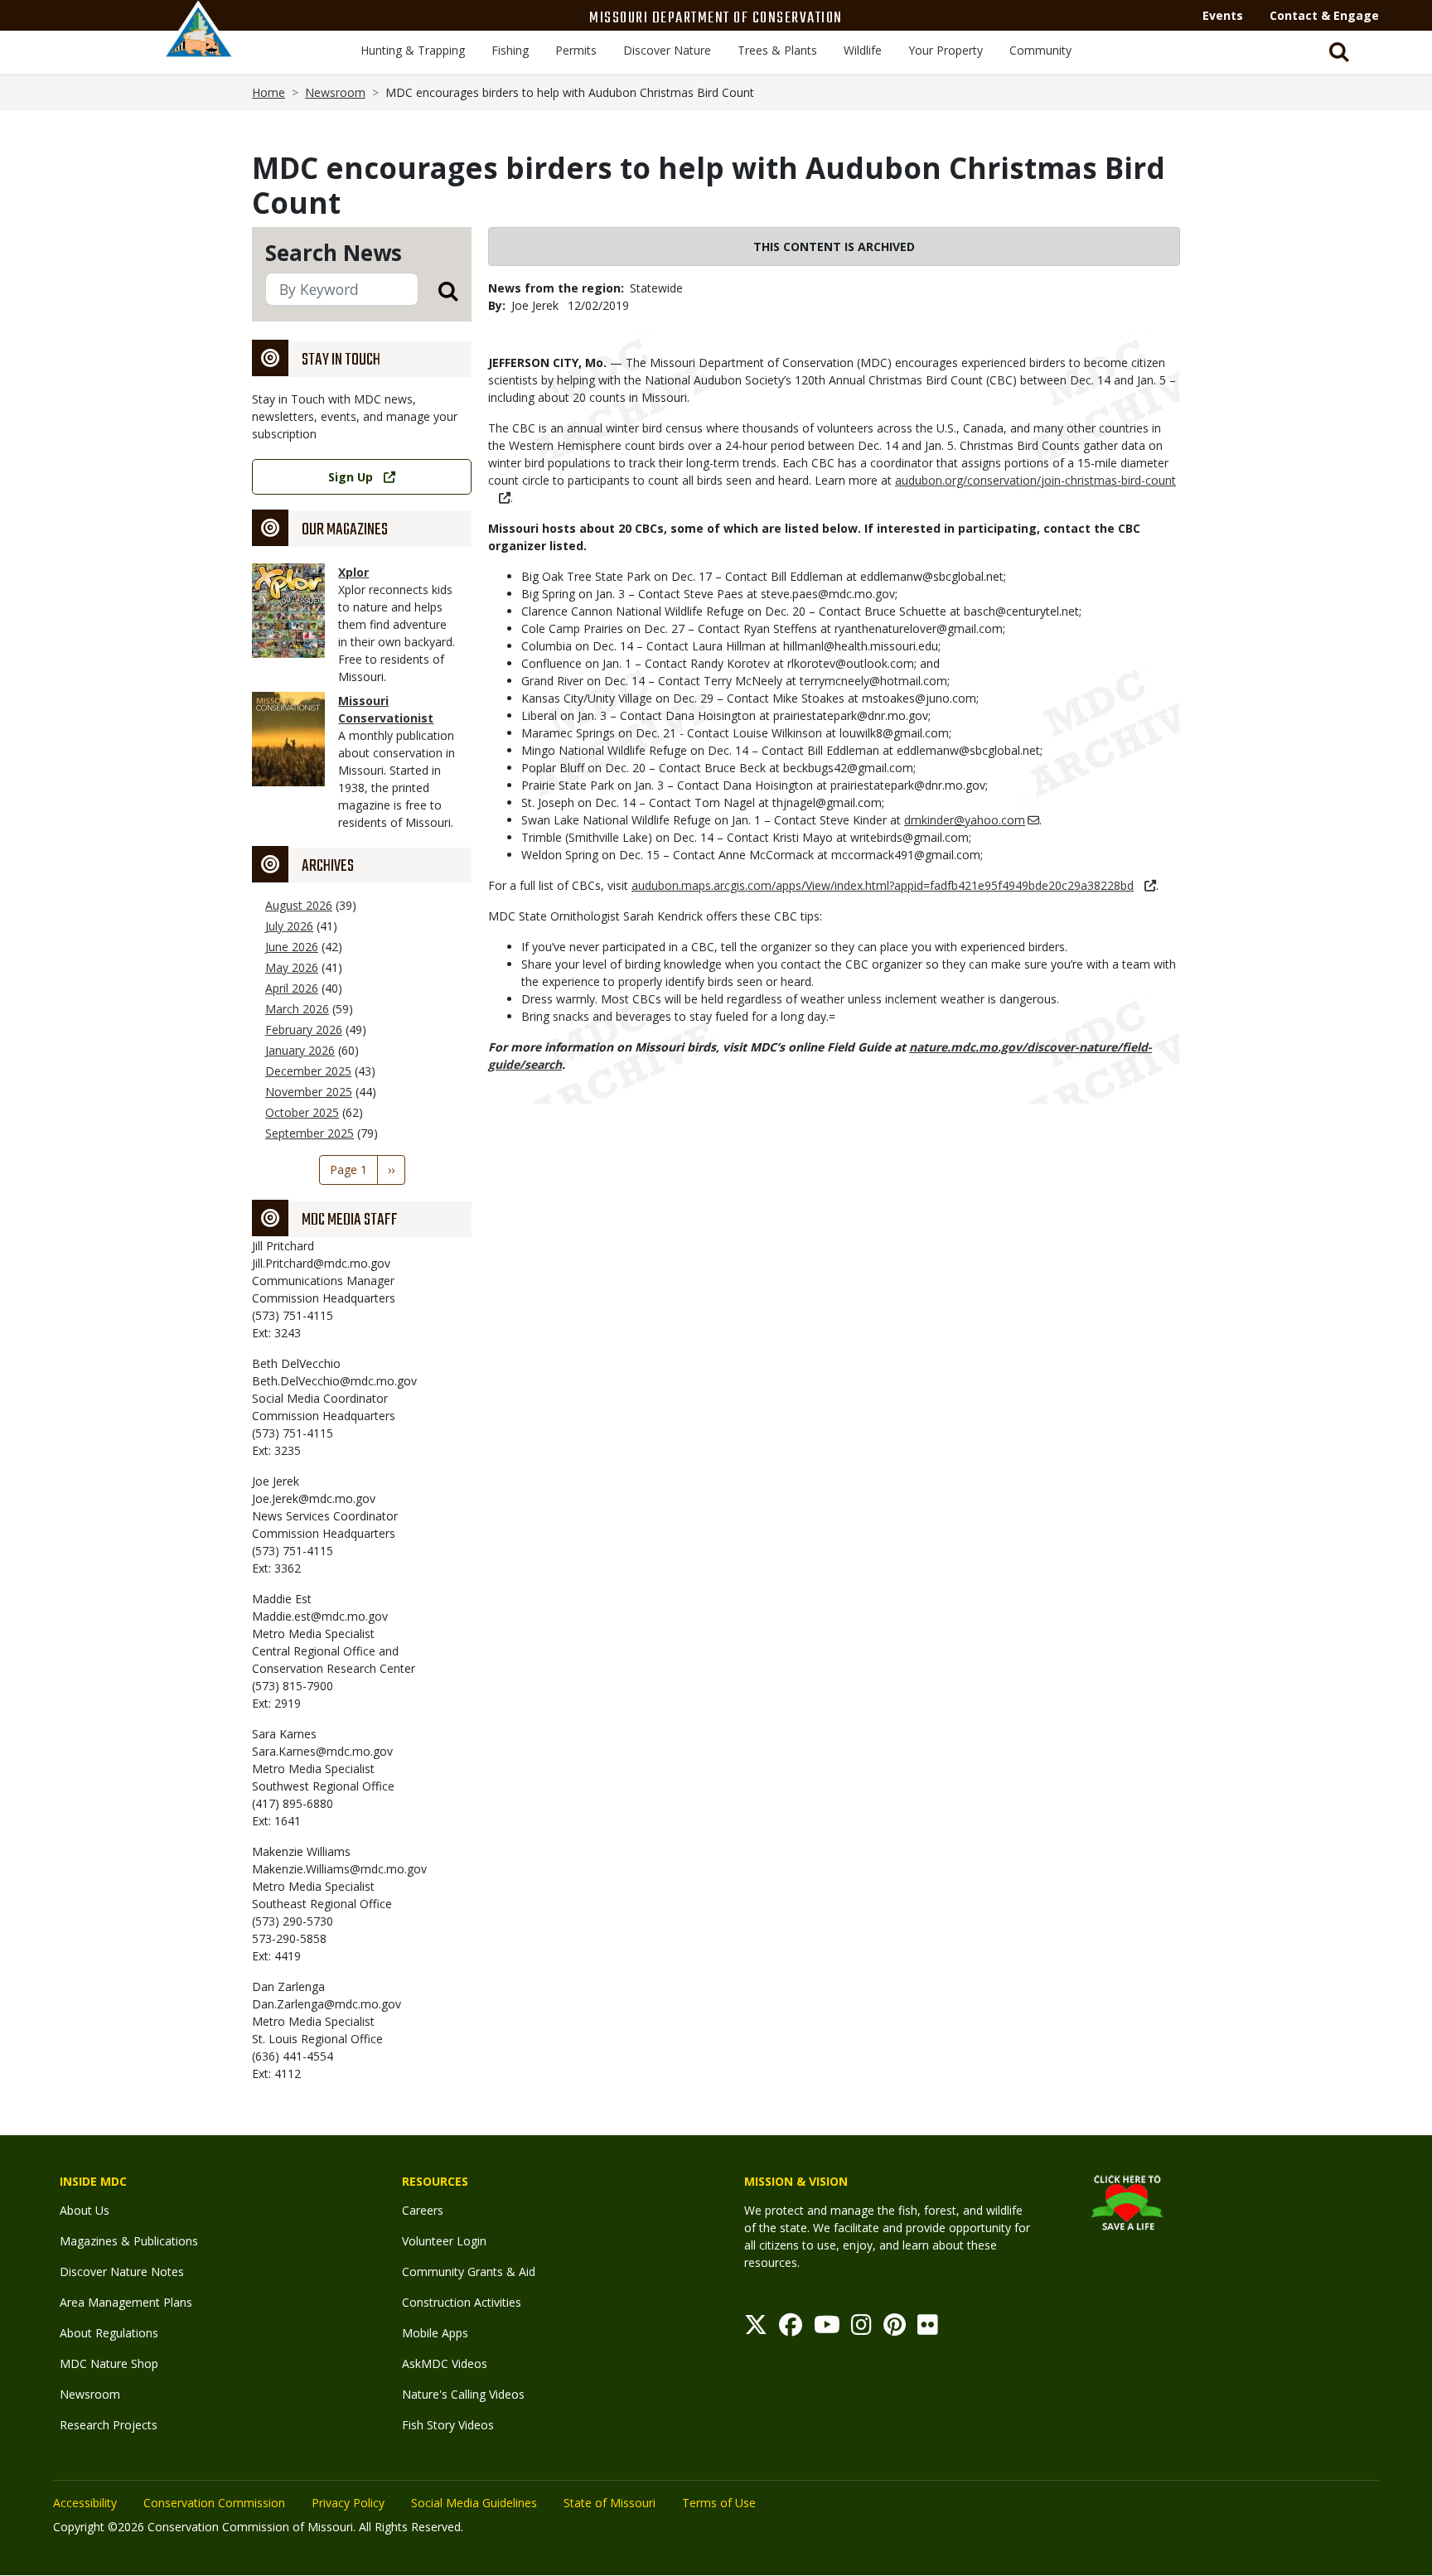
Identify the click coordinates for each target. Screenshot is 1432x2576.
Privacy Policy (348, 2503)
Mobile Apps (435, 2333)
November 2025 (309, 1092)
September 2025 (310, 1133)
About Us (85, 2210)
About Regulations (109, 2333)
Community (1040, 50)
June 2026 (292, 947)
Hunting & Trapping (413, 50)
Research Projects (109, 2425)
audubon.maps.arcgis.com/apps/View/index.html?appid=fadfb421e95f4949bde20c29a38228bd (883, 885)
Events (1223, 15)
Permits (576, 50)
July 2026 (289, 926)
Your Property (946, 50)
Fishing (510, 50)
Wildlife (863, 50)
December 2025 (308, 1071)
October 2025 (302, 1112)
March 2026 (297, 1009)
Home (268, 92)
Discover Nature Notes (122, 2272)
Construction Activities (462, 2302)
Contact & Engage (1324, 15)
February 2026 (304, 1029)
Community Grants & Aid (469, 2272)
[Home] (199, 47)
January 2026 (300, 1050)
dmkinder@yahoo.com (965, 820)
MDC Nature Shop (109, 2363)
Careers (423, 2210)
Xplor (353, 572)
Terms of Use (719, 2503)
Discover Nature (667, 50)
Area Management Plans (126, 2302)
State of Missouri (610, 2503)
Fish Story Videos (448, 2425)
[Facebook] (791, 2329)
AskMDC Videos (445, 2363)
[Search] (438, 290)
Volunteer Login (444, 2241)
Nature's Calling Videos (463, 2394)
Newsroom (335, 92)
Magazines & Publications (129, 2241)
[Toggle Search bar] (1339, 52)
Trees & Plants (777, 50)
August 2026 (299, 905)
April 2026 (292, 988)
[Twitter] (756, 2329)
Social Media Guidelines (474, 2503)
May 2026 (292, 967)
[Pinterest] (895, 2329)
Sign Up (351, 477)
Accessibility (85, 2503)
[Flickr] (928, 2329)
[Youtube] (827, 2329)
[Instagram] (861, 2329)
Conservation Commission (214, 2503)
